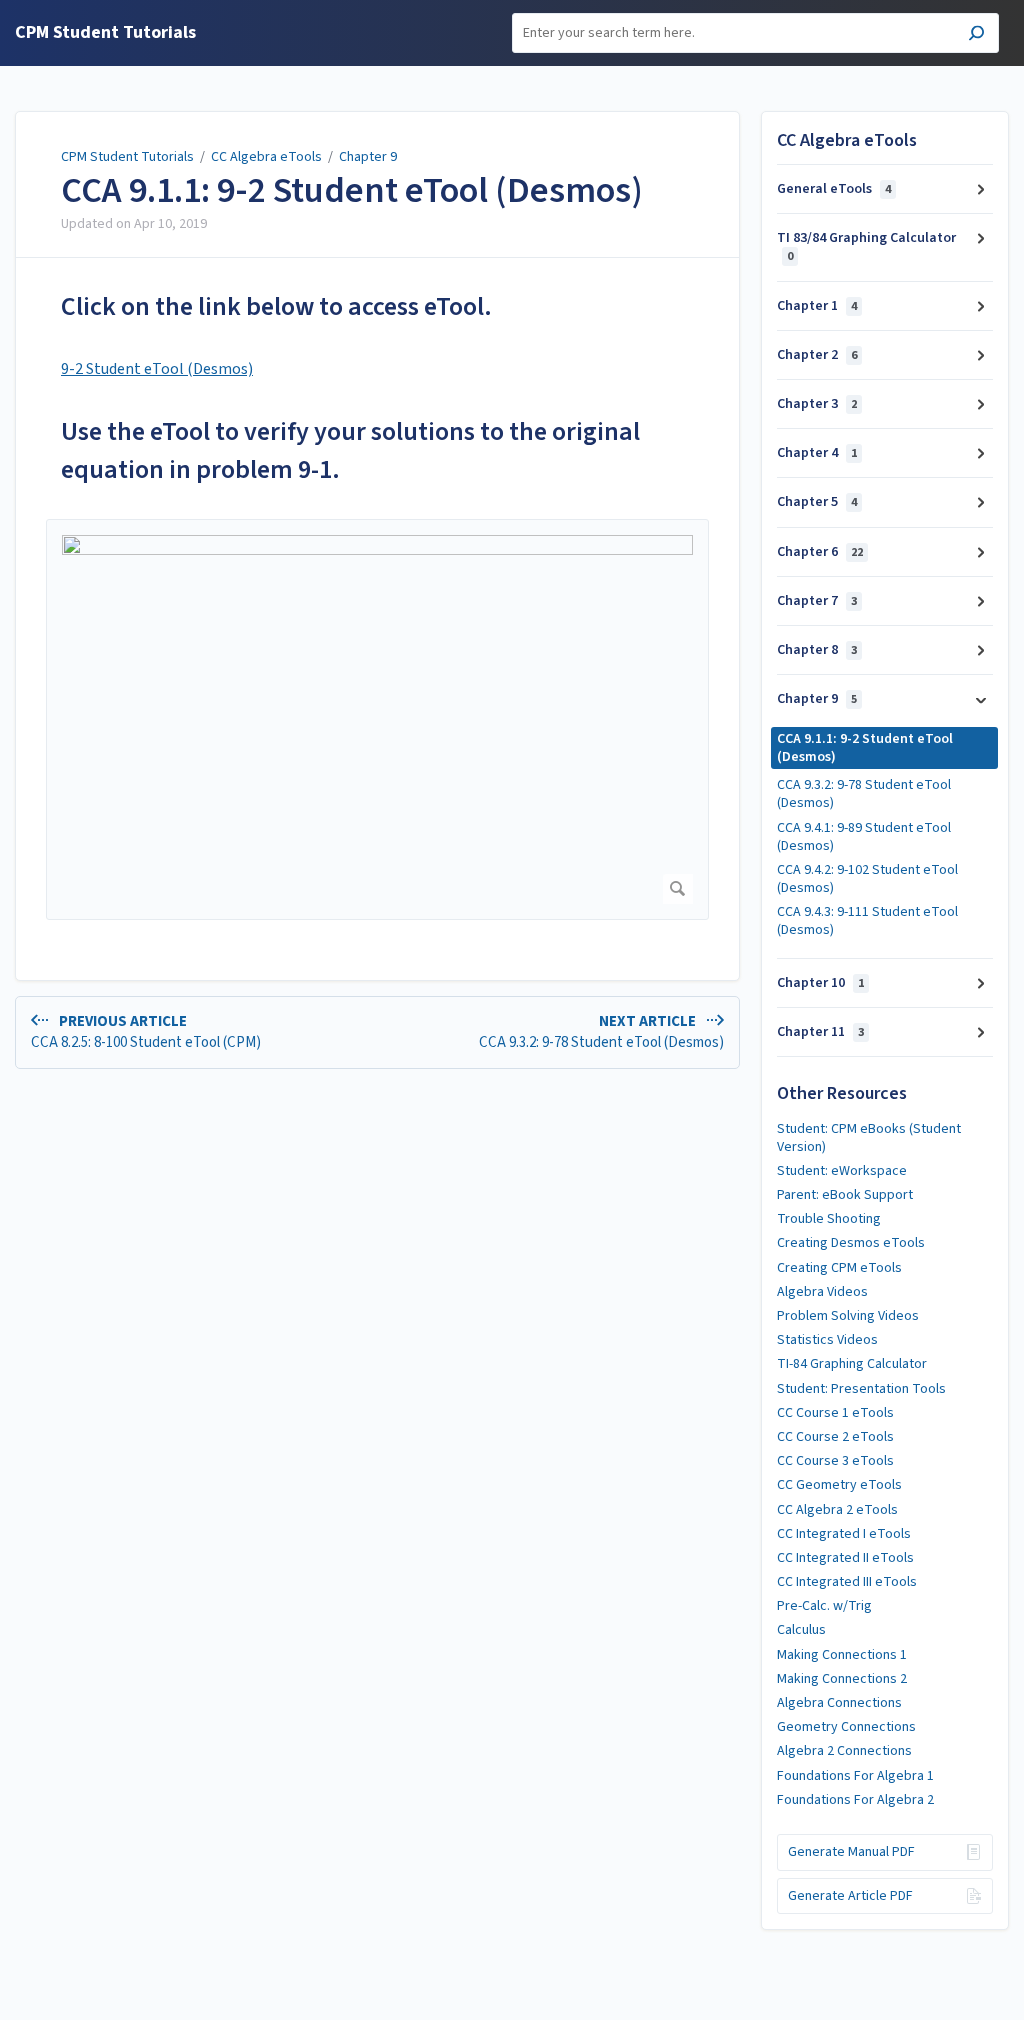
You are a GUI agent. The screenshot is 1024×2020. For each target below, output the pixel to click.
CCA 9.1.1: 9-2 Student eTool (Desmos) (352, 191)
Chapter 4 (817, 453)
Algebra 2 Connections (844, 1751)
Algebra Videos (822, 1292)
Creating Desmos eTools (851, 1243)
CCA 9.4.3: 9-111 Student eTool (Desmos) (867, 921)
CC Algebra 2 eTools (837, 1510)
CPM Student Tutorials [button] (105, 33)
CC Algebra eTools (266, 157)
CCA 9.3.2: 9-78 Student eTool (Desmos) (864, 794)
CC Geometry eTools (839, 1485)
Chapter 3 (817, 404)
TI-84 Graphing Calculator (852, 1364)
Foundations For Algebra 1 (855, 1776)
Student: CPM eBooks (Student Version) (869, 1138)
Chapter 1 (817, 306)
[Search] (976, 35)
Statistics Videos (827, 1340)
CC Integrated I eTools (844, 1534)
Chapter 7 (817, 601)
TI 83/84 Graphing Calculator (866, 246)
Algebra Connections (839, 1703)
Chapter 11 (820, 1032)
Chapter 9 (368, 157)
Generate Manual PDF (851, 1852)
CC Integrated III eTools (847, 1582)
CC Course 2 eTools (835, 1437)
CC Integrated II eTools (845, 1558)
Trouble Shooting (829, 1219)
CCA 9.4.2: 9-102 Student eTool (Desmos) (867, 879)
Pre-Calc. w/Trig (824, 1606)
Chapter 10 (820, 983)
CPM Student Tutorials (127, 157)
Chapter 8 (817, 650)
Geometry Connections (846, 1727)
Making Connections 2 (842, 1679)
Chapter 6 (820, 552)
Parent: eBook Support (845, 1195)
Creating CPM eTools (839, 1268)
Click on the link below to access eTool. (276, 306)
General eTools (834, 189)
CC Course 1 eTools (835, 1413)
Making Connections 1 (842, 1655)
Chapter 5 (817, 502)
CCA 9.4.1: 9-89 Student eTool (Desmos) (864, 837)
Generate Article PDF (850, 1896)
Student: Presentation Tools (861, 1389)
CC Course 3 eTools (835, 1461)
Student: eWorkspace (842, 1171)
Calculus (801, 1630)
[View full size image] (377, 719)
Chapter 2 (817, 355)
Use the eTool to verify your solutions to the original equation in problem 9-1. (350, 450)
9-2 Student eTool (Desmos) (157, 369)
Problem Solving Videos (848, 1316)
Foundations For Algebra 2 (855, 1800)
